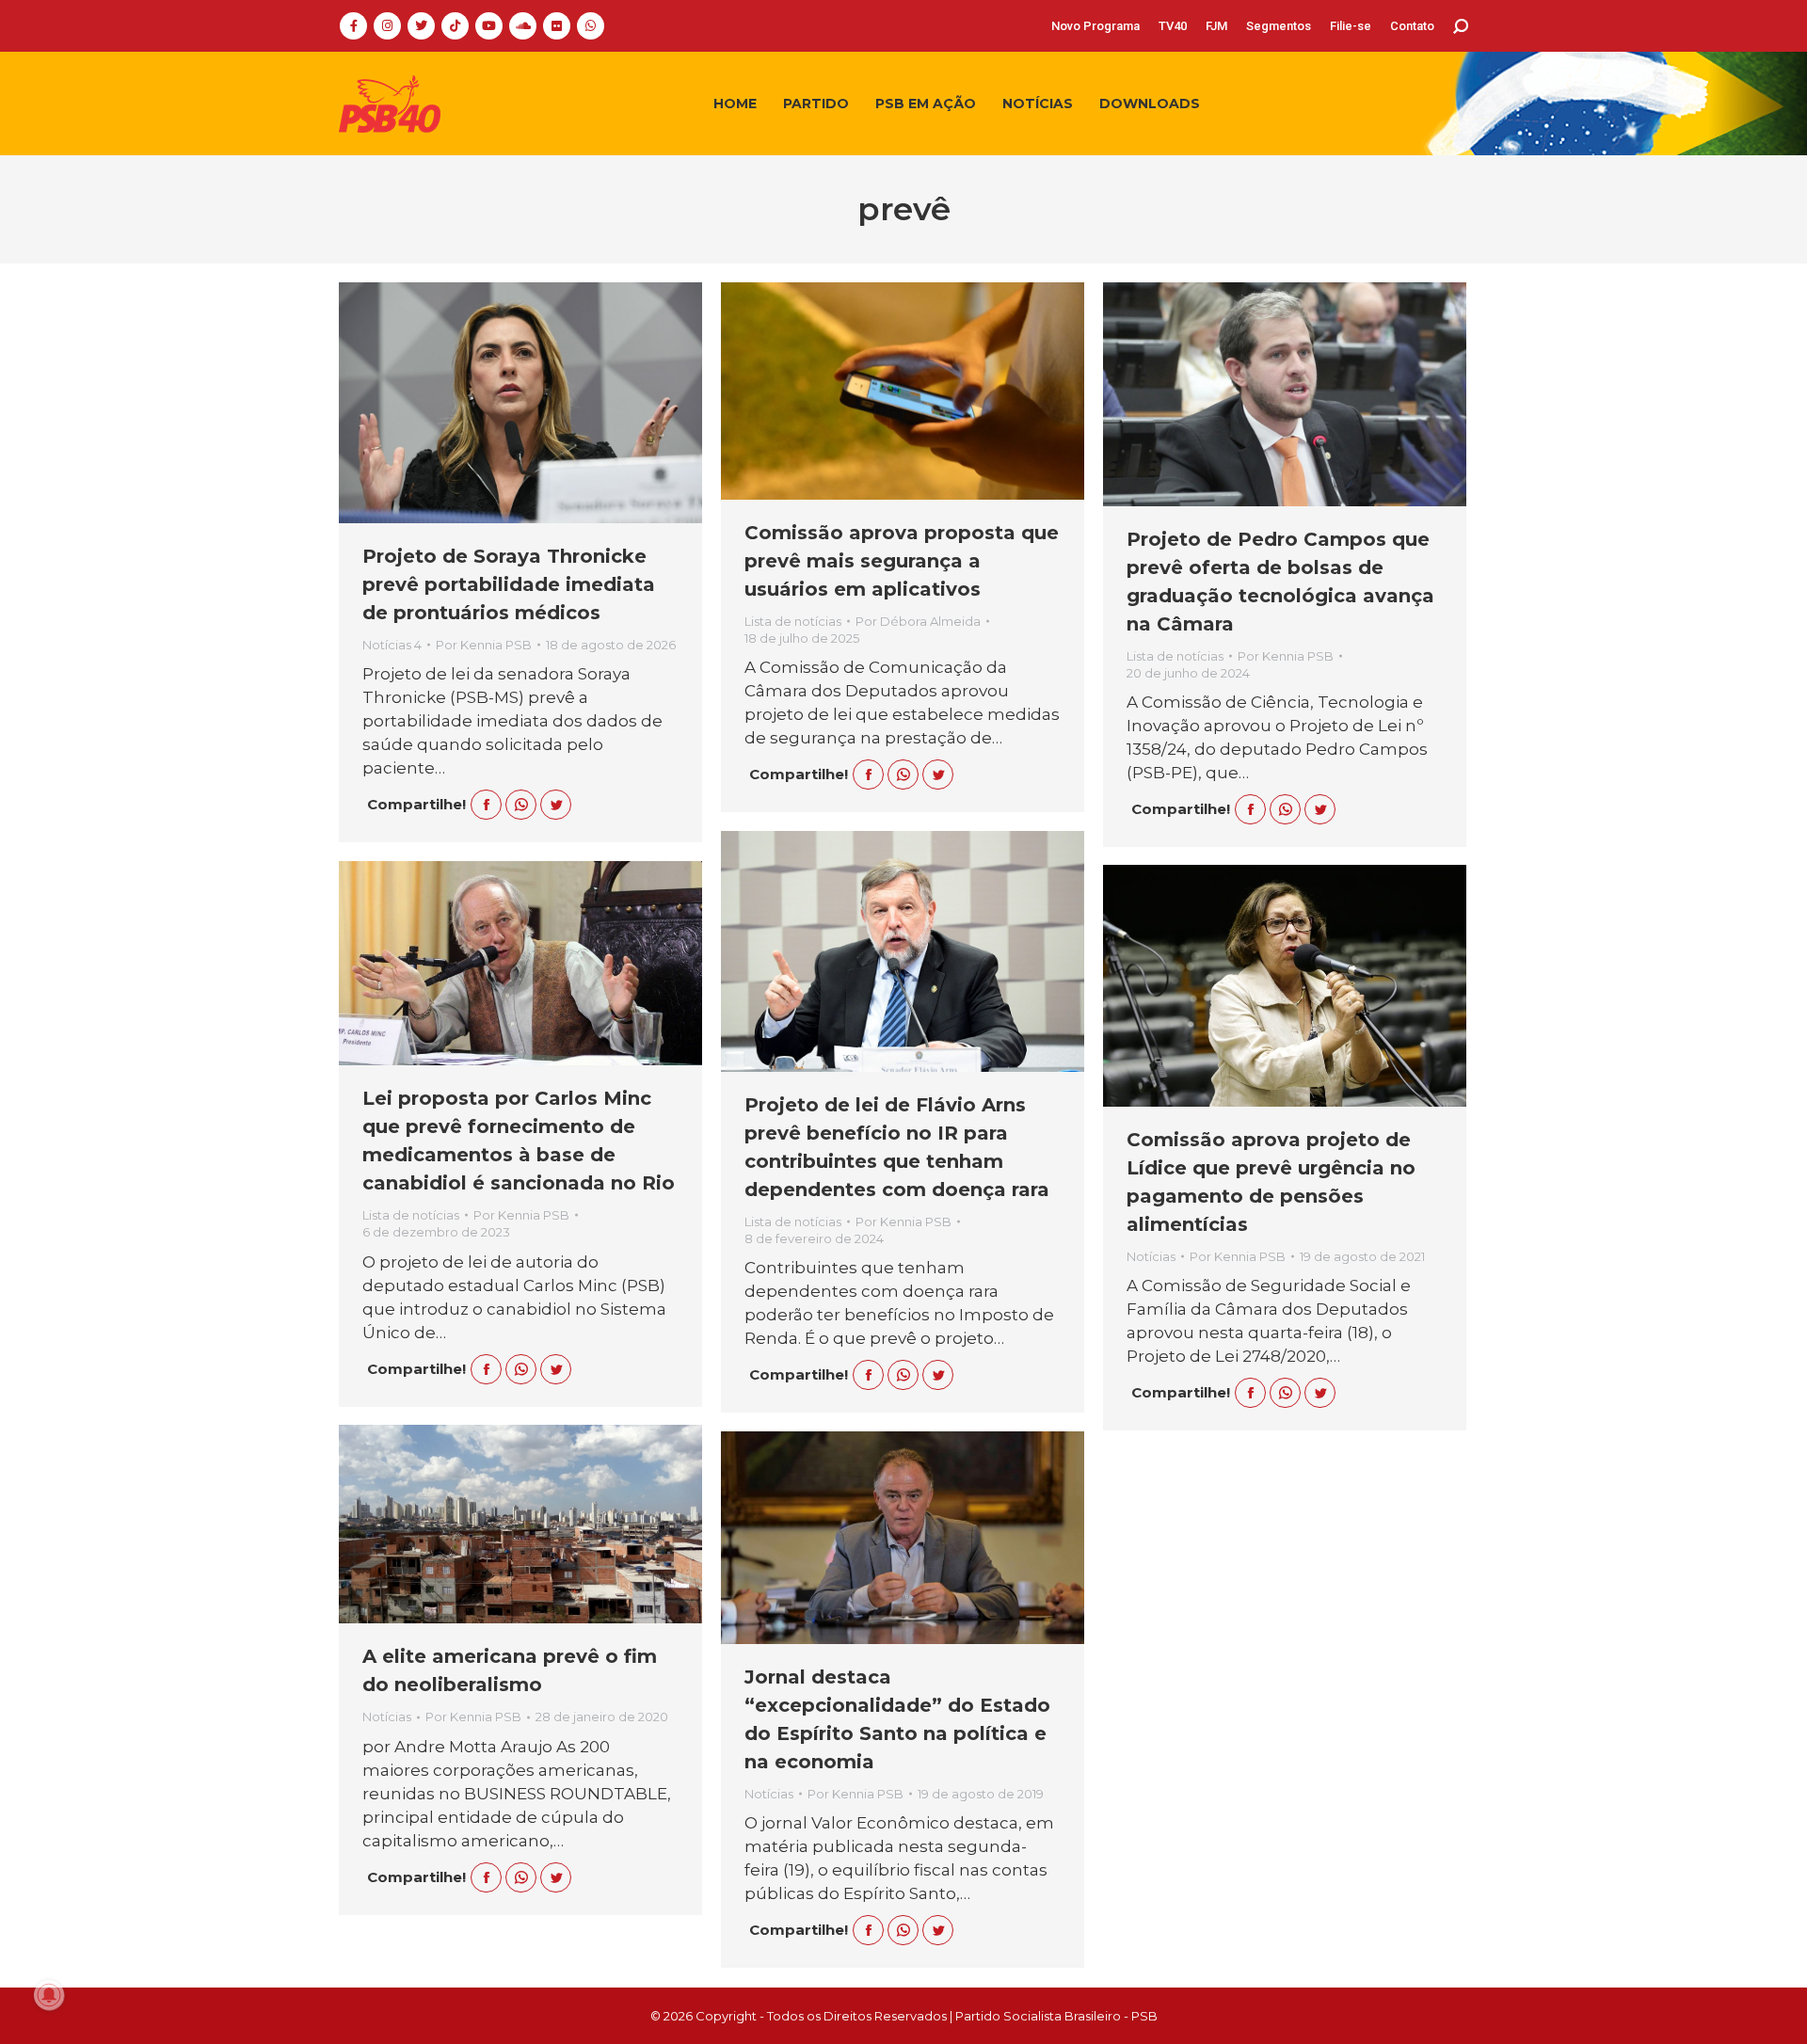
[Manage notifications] (49, 1995)
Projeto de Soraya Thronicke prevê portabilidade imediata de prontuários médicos (509, 584)
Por (484, 645)
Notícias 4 (392, 645)
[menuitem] (1095, 26)
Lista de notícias (793, 621)
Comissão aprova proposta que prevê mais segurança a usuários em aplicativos (902, 561)
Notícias (1151, 1256)
